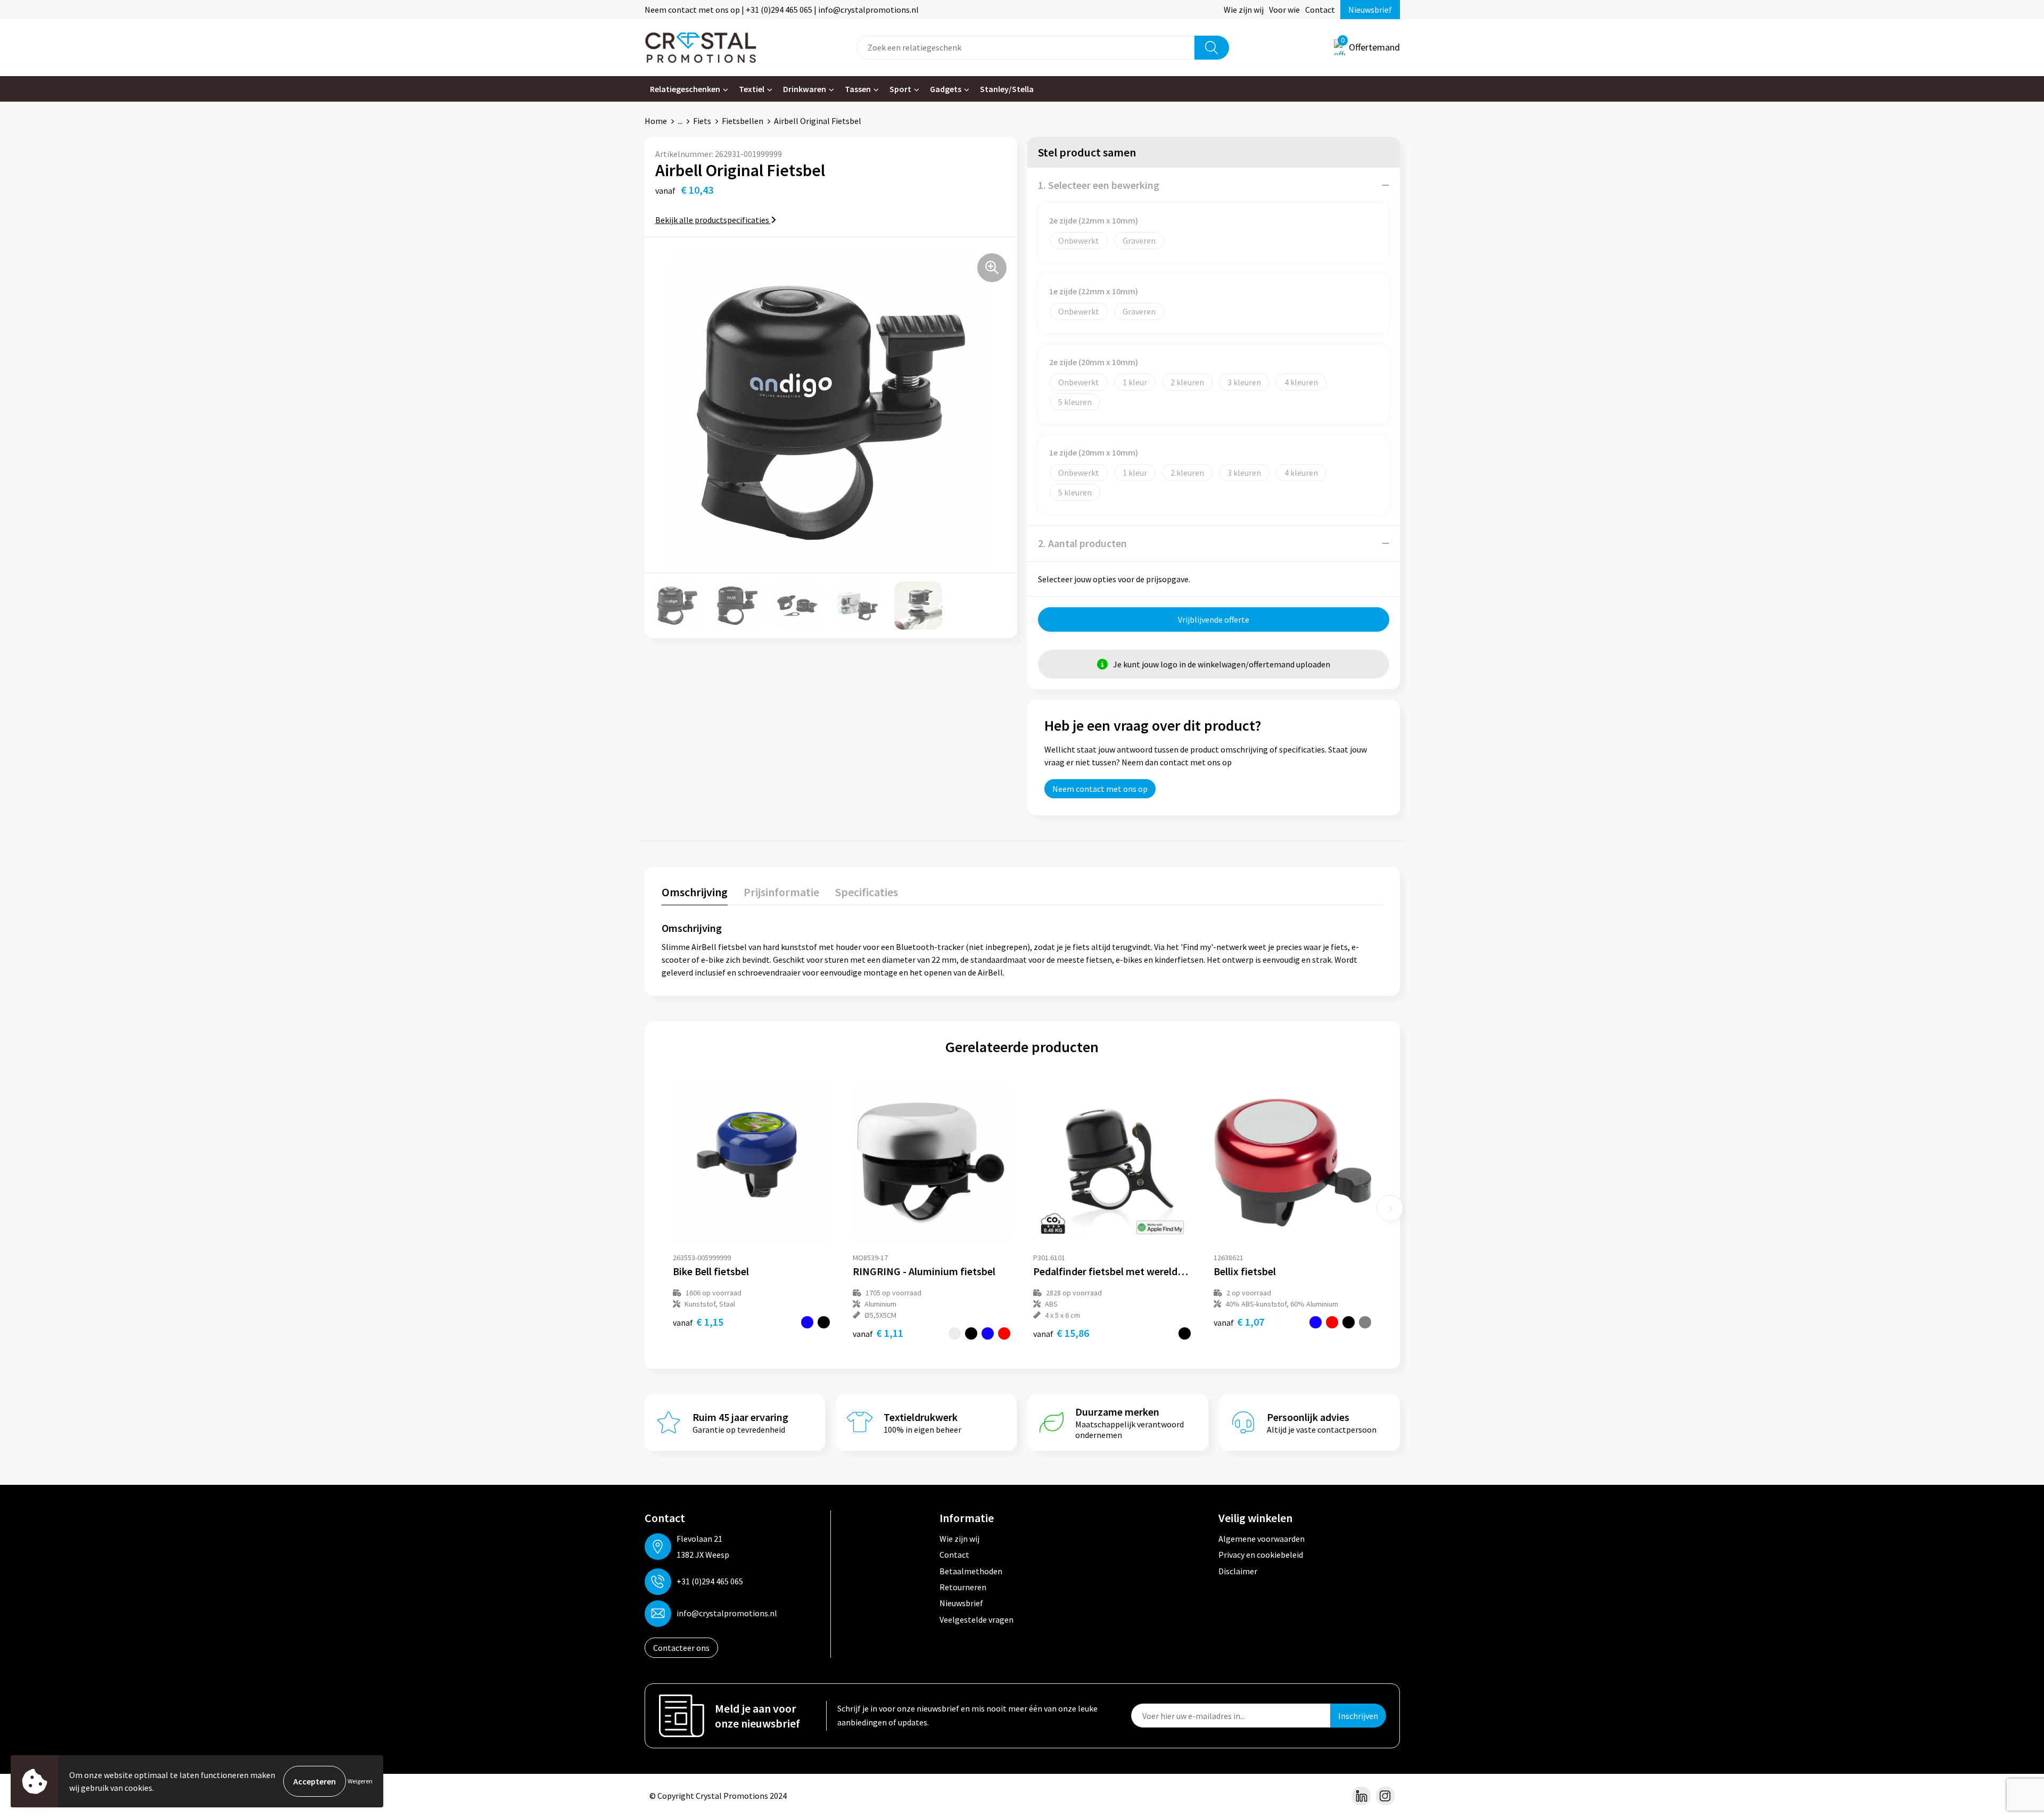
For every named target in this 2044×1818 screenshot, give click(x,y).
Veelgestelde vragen (976, 1619)
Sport (900, 89)
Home (656, 121)
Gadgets (946, 89)
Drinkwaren (805, 89)
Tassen (858, 89)
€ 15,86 (1061, 1333)
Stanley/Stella (1007, 89)
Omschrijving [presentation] (695, 892)
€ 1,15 (698, 1322)
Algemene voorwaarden (1262, 1539)
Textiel (752, 89)
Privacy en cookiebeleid (1261, 1555)
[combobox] (1026, 48)
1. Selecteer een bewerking (1099, 185)
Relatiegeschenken (685, 89)
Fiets (702, 121)
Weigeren (360, 1781)
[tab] (695, 894)
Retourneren (963, 1587)
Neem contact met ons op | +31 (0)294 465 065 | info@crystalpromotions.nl (782, 10)
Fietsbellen (743, 121)
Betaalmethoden (971, 1571)
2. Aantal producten (1082, 543)
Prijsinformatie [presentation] (781, 892)
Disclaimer (1238, 1571)
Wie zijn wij (1244, 10)
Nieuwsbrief (1370, 10)
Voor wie (1284, 10)
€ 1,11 (878, 1333)
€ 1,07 (1239, 1322)
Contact (1320, 10)
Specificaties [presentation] (867, 892)
